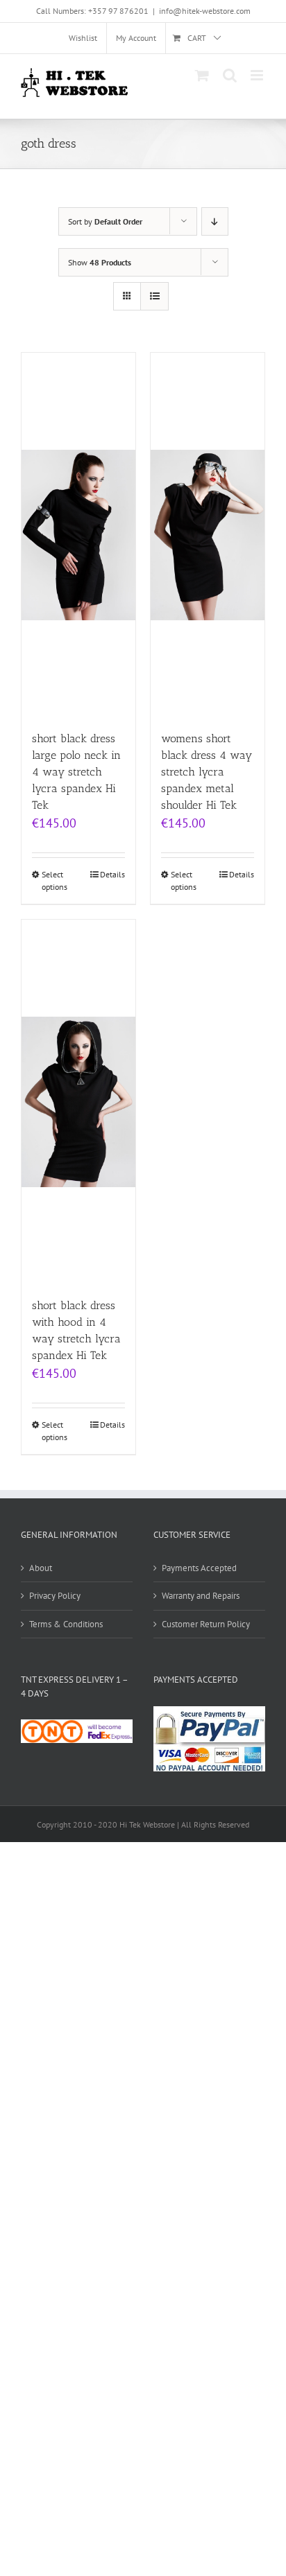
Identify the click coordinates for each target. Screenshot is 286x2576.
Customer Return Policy (206, 1624)
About (41, 1568)
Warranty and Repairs (201, 1596)
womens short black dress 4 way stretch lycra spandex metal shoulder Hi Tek (207, 772)
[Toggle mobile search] (230, 75)
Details (112, 874)
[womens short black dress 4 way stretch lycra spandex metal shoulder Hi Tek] (208, 535)
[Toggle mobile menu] (258, 75)
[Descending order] (215, 221)
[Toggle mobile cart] (202, 75)
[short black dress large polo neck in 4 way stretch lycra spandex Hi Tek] (78, 535)
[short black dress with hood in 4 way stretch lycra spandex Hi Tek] (78, 1102)
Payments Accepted (199, 1568)
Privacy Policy (55, 1596)
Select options (54, 880)
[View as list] (154, 296)
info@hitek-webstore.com (205, 11)
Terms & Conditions (66, 1624)
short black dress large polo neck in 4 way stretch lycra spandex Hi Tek (76, 772)
